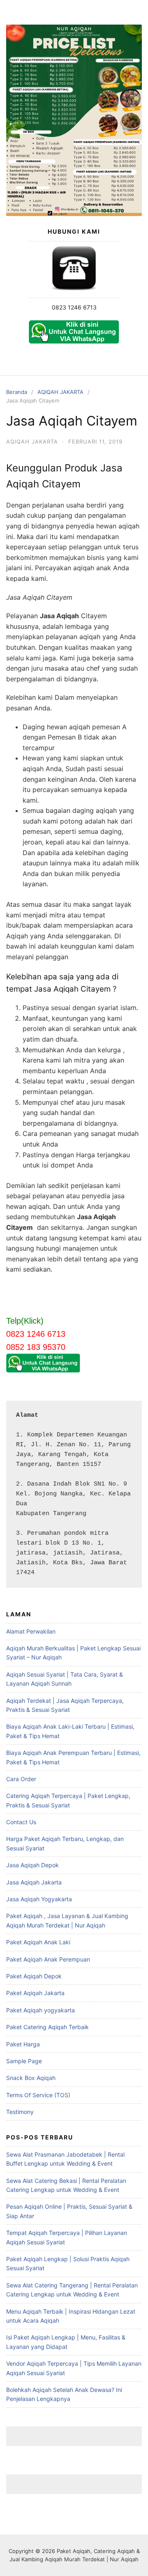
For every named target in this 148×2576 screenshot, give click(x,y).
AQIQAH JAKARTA (60, 392)
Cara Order (21, 1779)
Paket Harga (23, 2044)
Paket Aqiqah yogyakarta (40, 2010)
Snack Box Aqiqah (31, 2078)
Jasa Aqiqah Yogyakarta (39, 1899)
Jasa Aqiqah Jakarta (34, 1882)
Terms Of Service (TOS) (38, 2095)
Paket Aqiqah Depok (34, 1976)
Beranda (17, 392)
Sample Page (24, 2061)
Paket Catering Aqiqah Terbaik (47, 2027)
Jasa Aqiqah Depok (32, 1865)
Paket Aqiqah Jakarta (35, 1993)
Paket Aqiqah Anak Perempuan (48, 1959)
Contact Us (21, 1822)
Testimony (20, 2112)
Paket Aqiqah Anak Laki (38, 1942)
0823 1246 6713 (74, 307)
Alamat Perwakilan (31, 1631)
